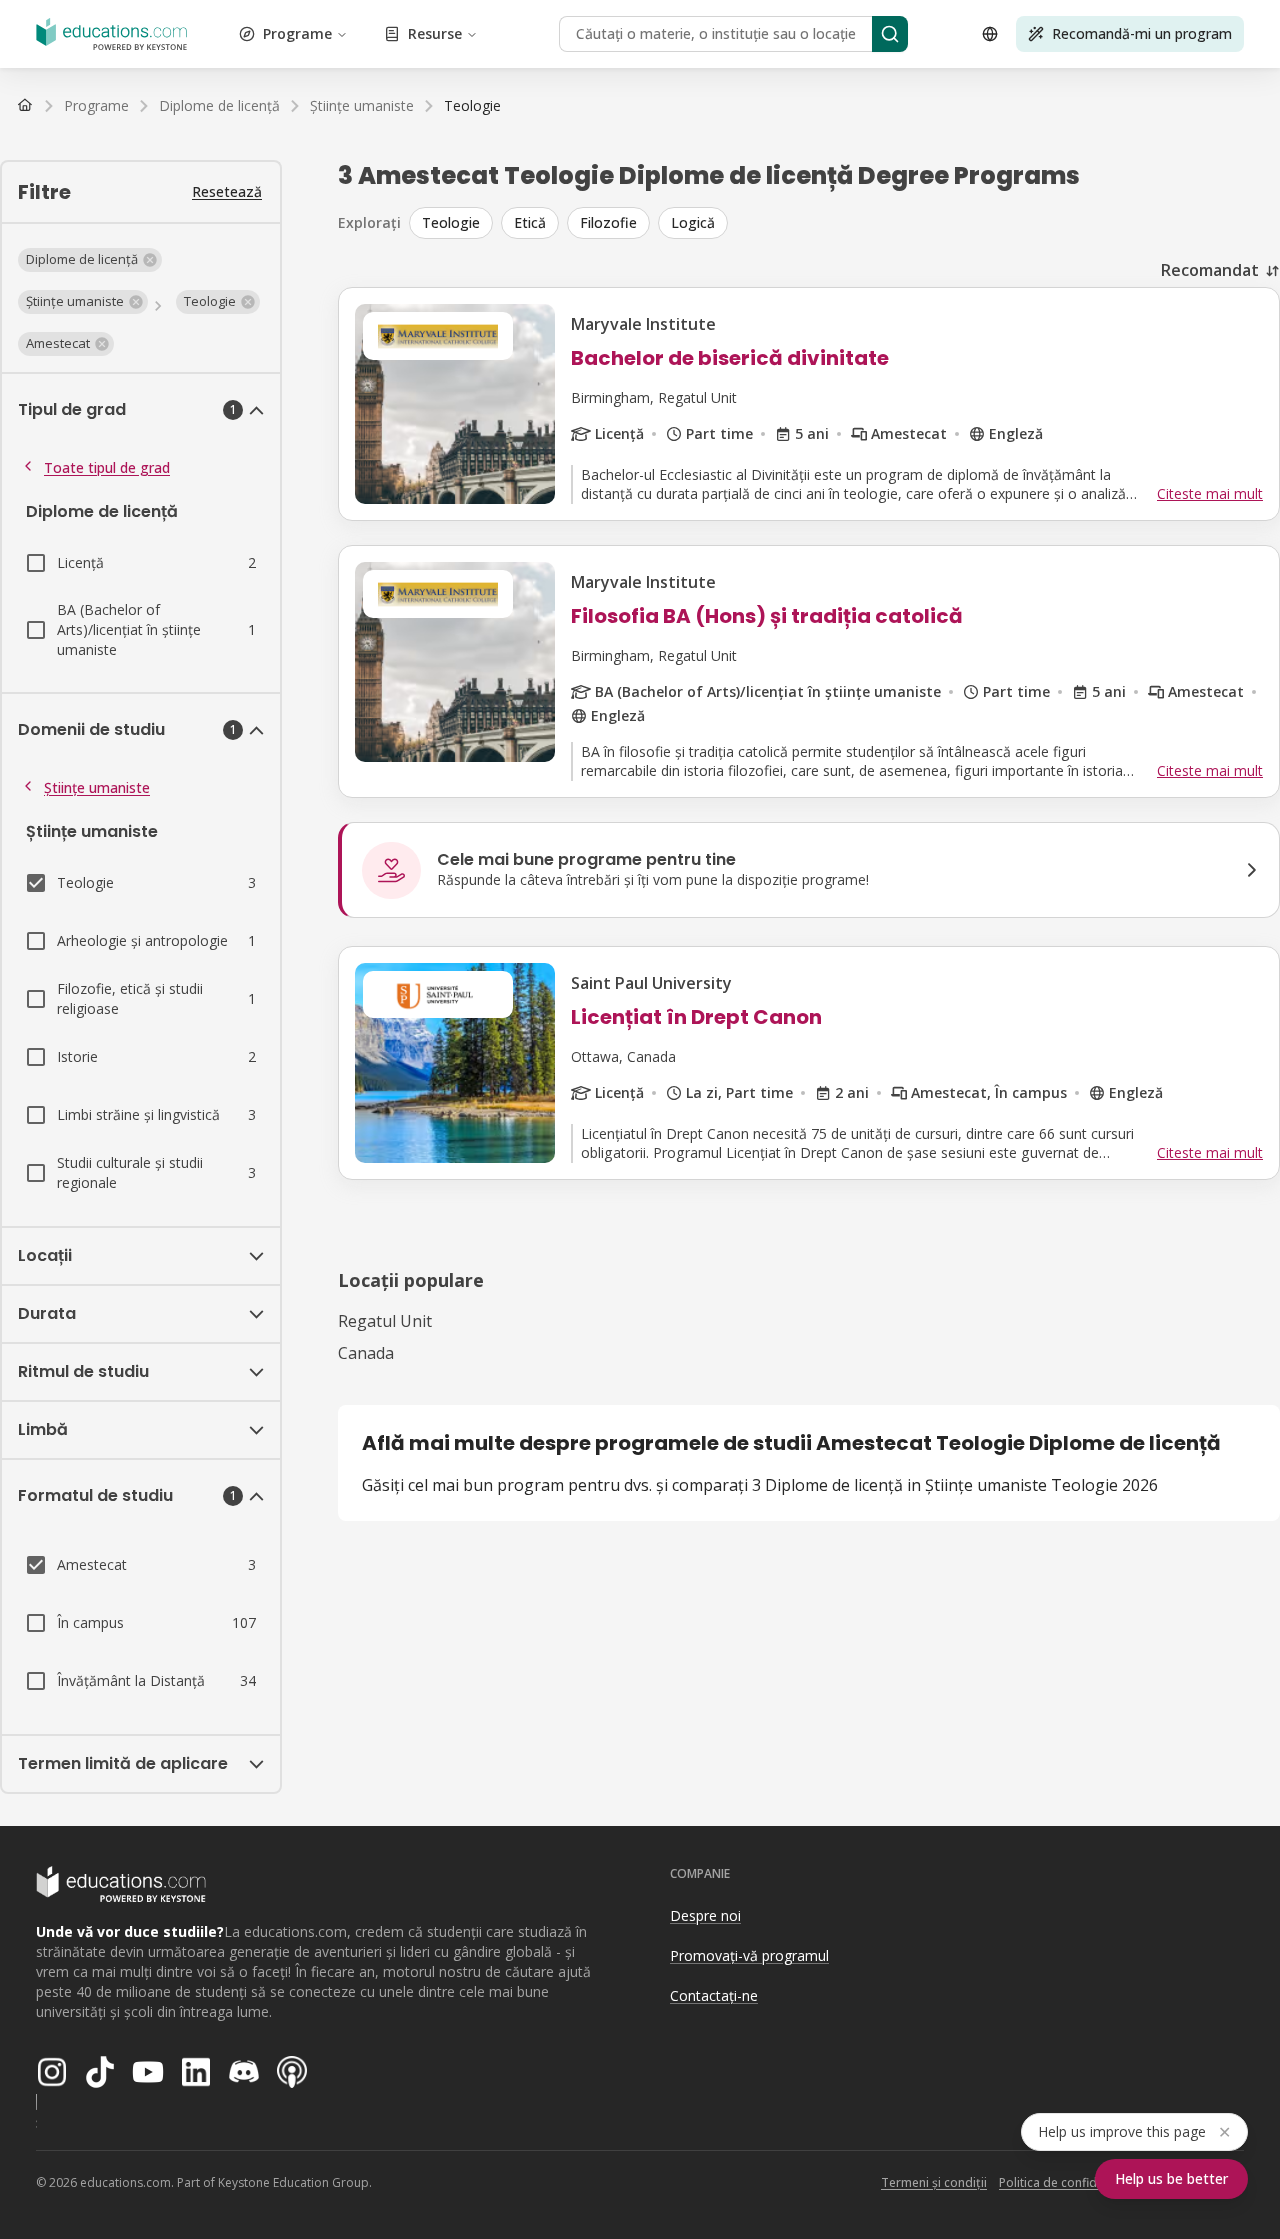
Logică (693, 222)
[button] (90, 260)
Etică (530, 222)
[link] (472, 106)
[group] (844, 223)
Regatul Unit (385, 1321)
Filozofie (608, 222)
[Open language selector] (990, 34)
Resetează (227, 191)
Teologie (451, 222)
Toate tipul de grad (107, 467)
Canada (366, 1353)
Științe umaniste (97, 787)
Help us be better (1171, 2178)
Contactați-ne (714, 1995)
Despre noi (705, 1915)
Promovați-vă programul (749, 1955)
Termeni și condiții (934, 2182)
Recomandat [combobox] (1210, 270)
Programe (297, 33)
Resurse (435, 33)
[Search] (890, 34)
